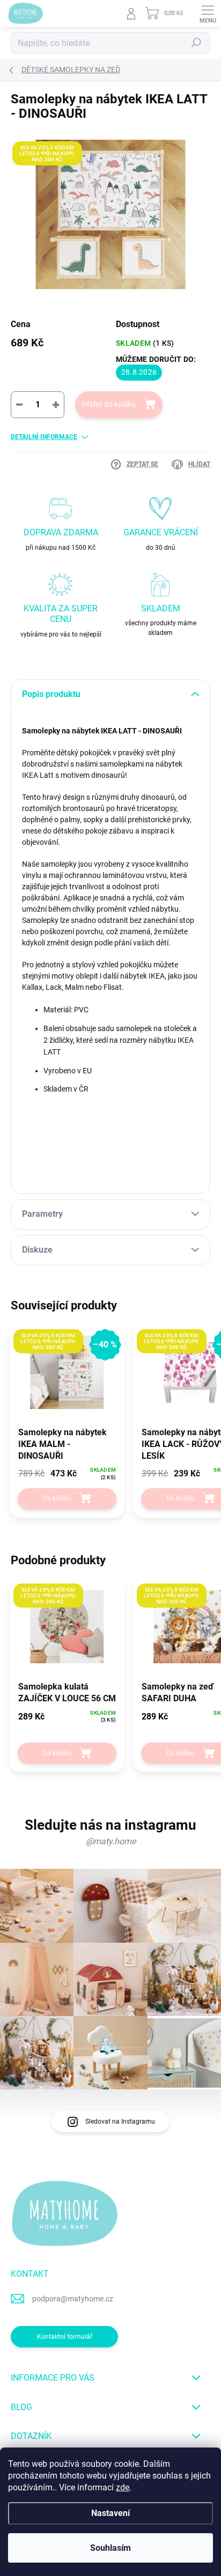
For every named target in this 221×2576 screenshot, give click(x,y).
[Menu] (208, 13)
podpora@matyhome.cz (73, 2299)
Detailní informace (44, 437)
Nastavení (110, 2513)
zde (123, 2487)
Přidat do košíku (109, 404)
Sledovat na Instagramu (120, 2122)
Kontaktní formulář (65, 2337)
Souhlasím (110, 2548)
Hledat (196, 43)
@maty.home (111, 1841)
